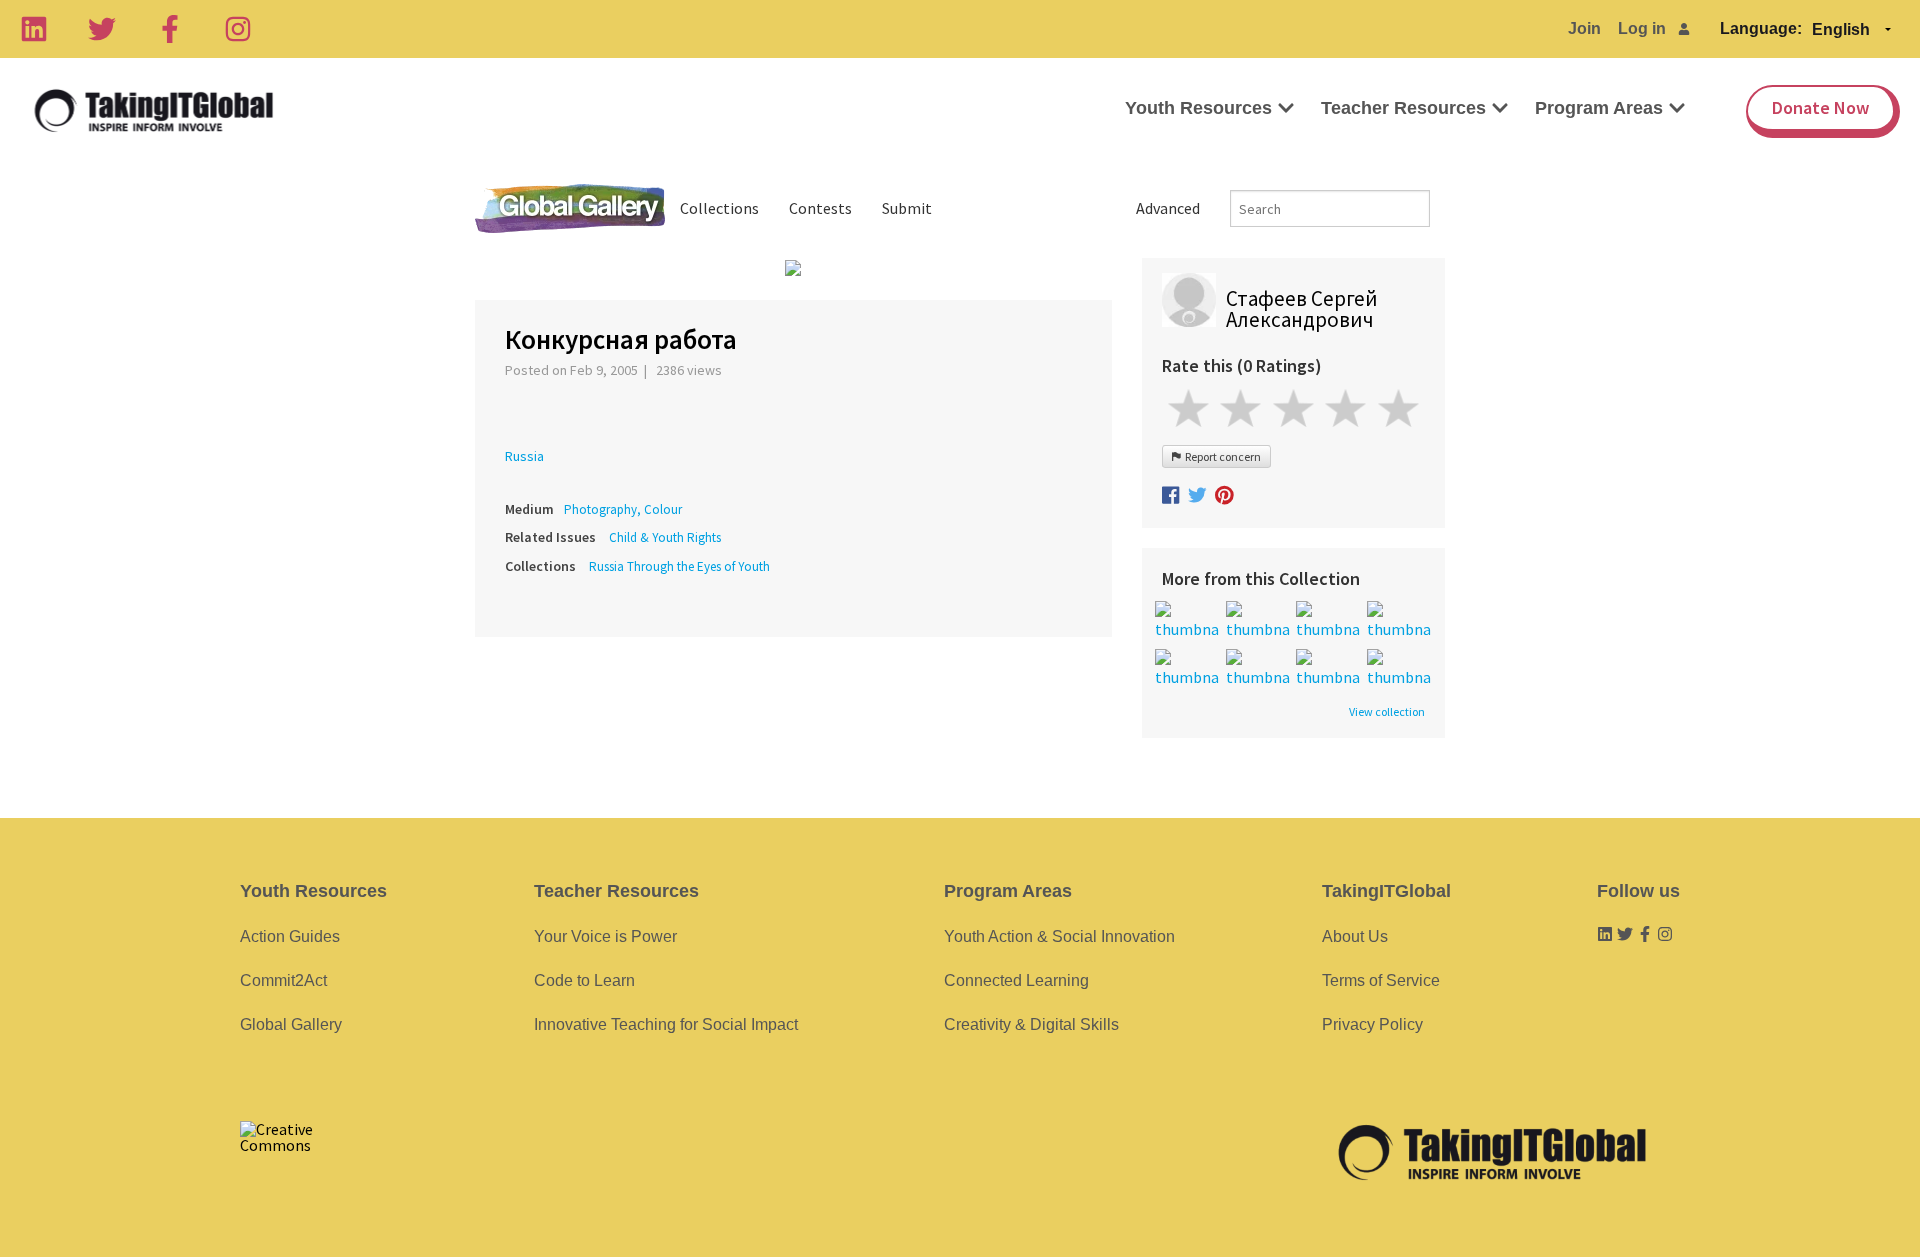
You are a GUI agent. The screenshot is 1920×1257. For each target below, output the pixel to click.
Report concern (1221, 456)
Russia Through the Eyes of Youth (679, 566)
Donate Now (1820, 107)
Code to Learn (584, 980)
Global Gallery (570, 208)
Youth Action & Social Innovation (1059, 936)
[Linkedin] (34, 29)
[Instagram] (238, 29)
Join (1584, 28)
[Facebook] (170, 29)
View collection (1387, 712)
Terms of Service (1381, 980)
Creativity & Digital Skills (1031, 1024)
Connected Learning (1016, 980)
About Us (1355, 936)
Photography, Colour (623, 509)
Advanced (1168, 208)
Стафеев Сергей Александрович (1302, 309)
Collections (719, 208)
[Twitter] (102, 29)
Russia (524, 456)
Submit (907, 208)
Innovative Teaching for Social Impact (666, 1024)
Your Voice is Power (605, 936)
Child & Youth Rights (665, 537)
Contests (820, 208)
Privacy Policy (1372, 1024)
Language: (1761, 28)
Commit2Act (283, 980)
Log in (1642, 28)
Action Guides (290, 936)
